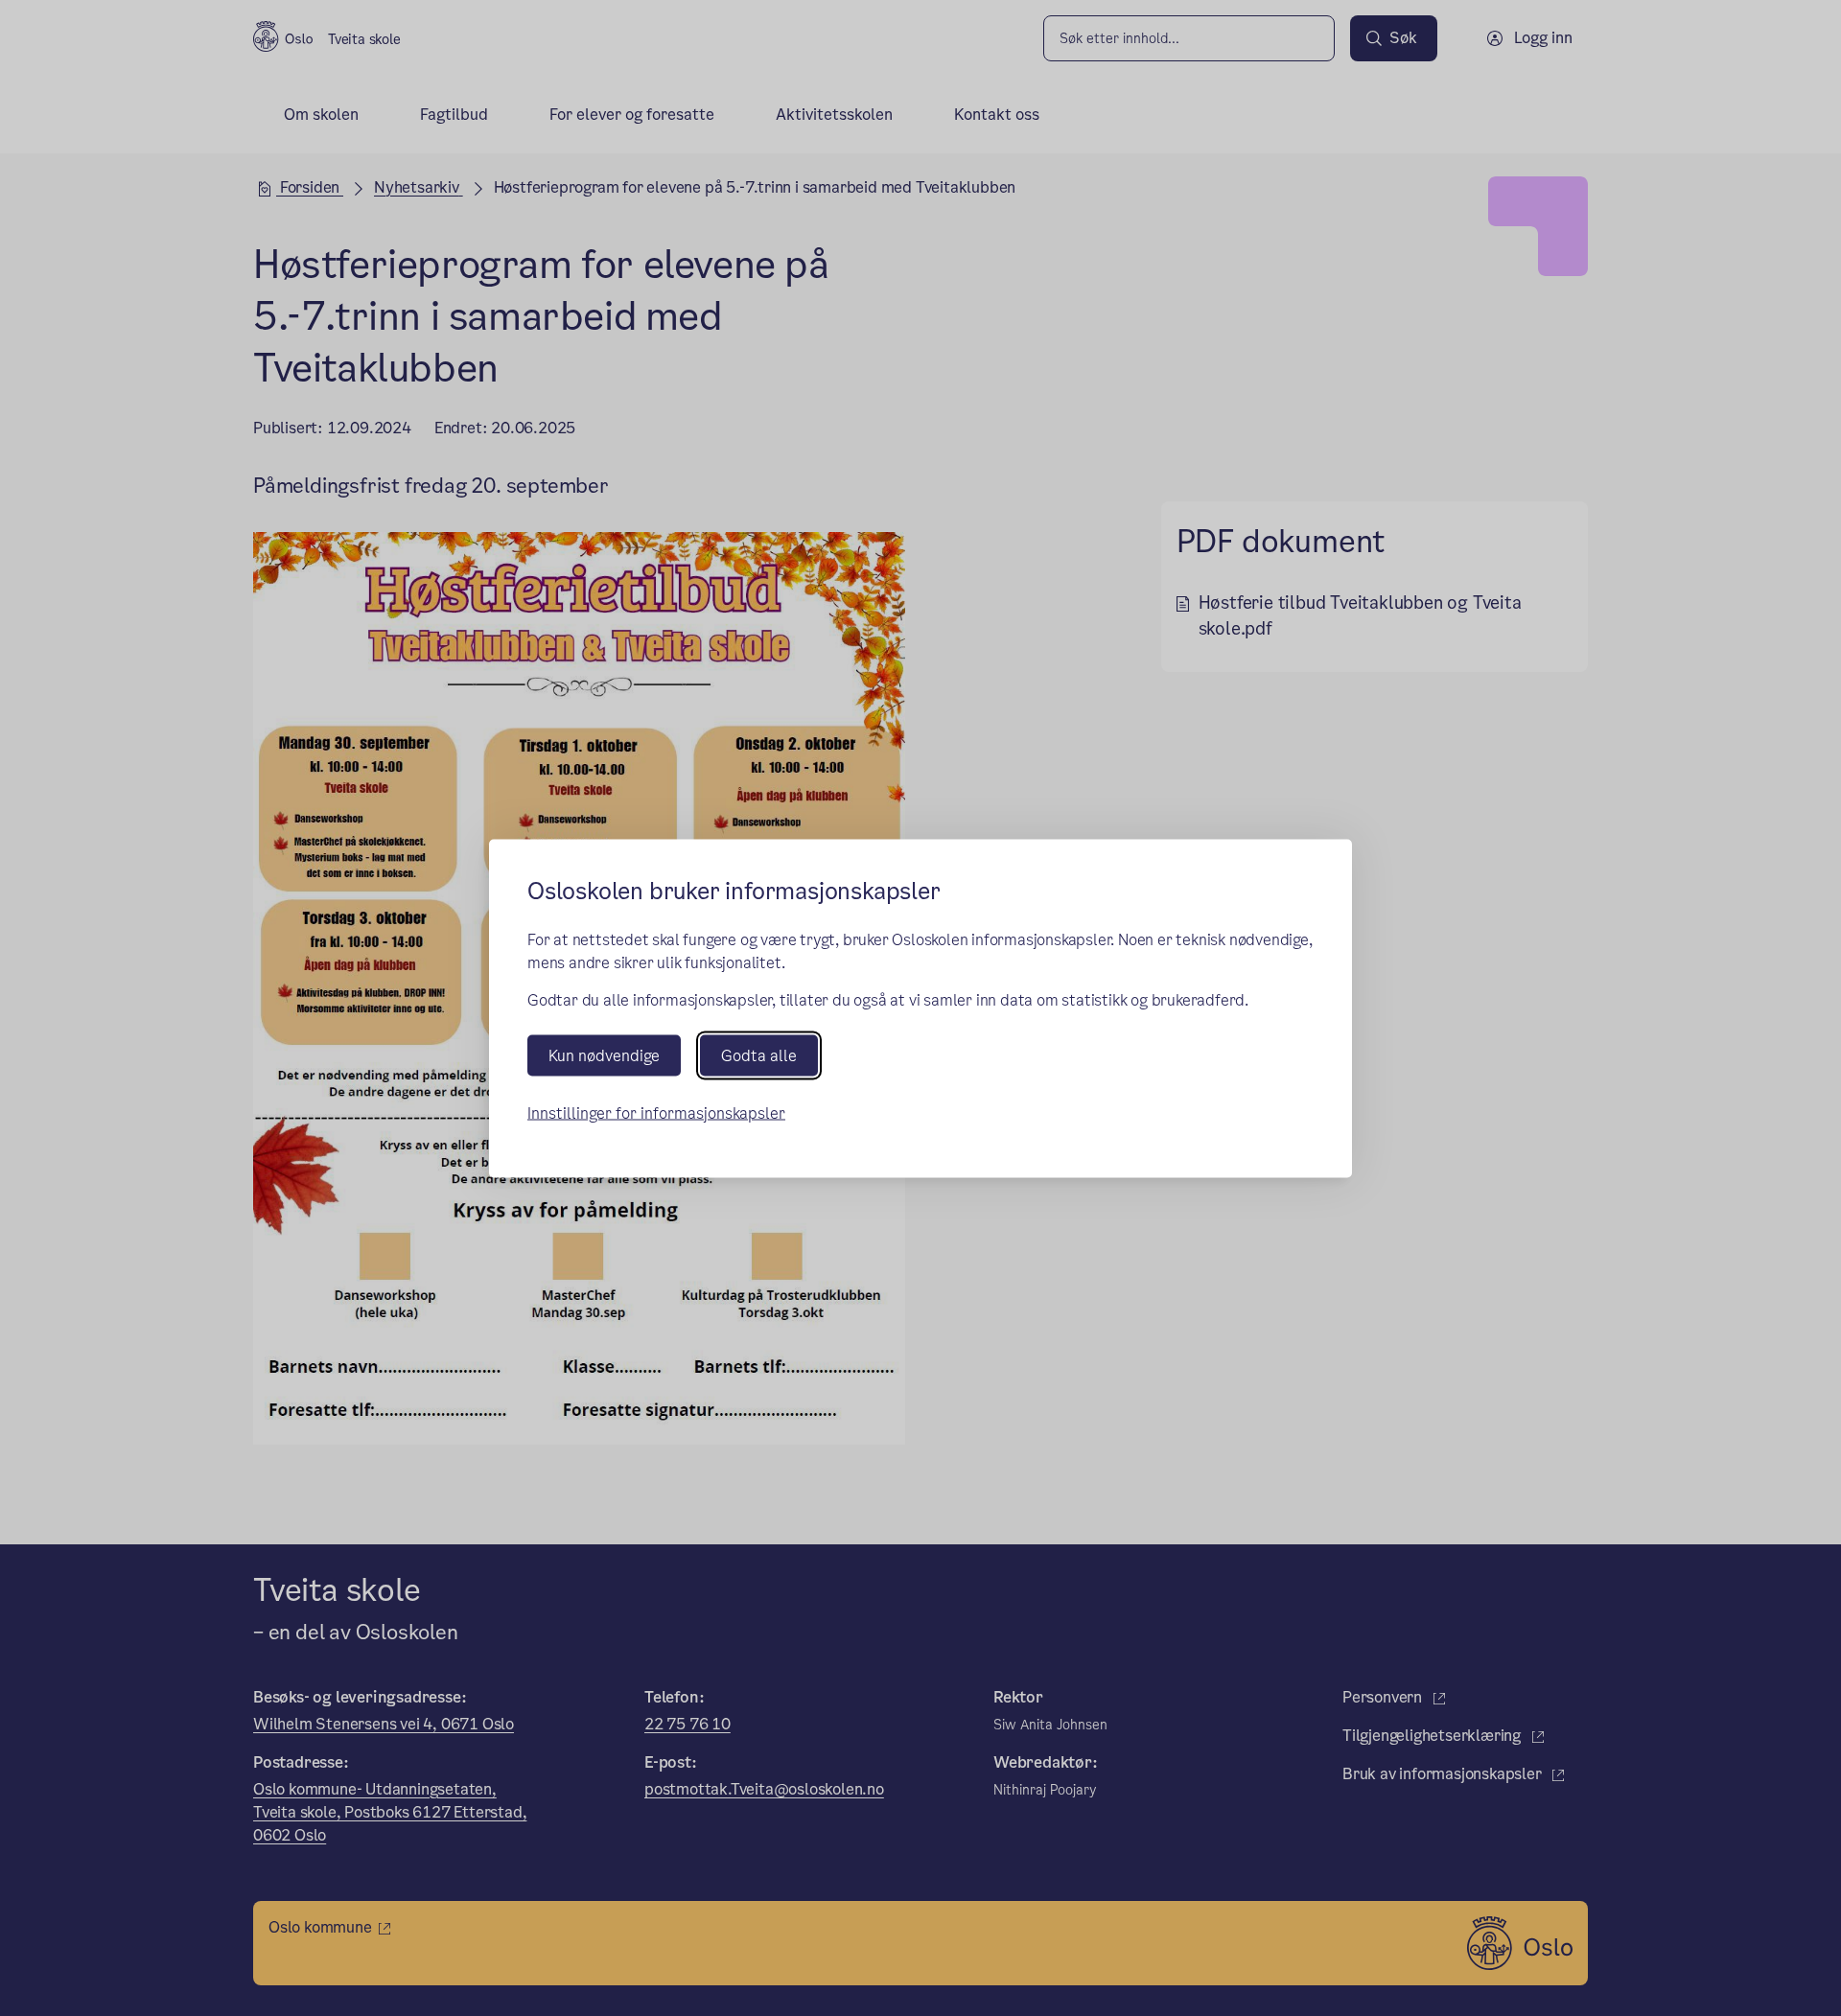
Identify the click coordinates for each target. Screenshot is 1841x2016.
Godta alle (759, 1055)
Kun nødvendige (604, 1055)
